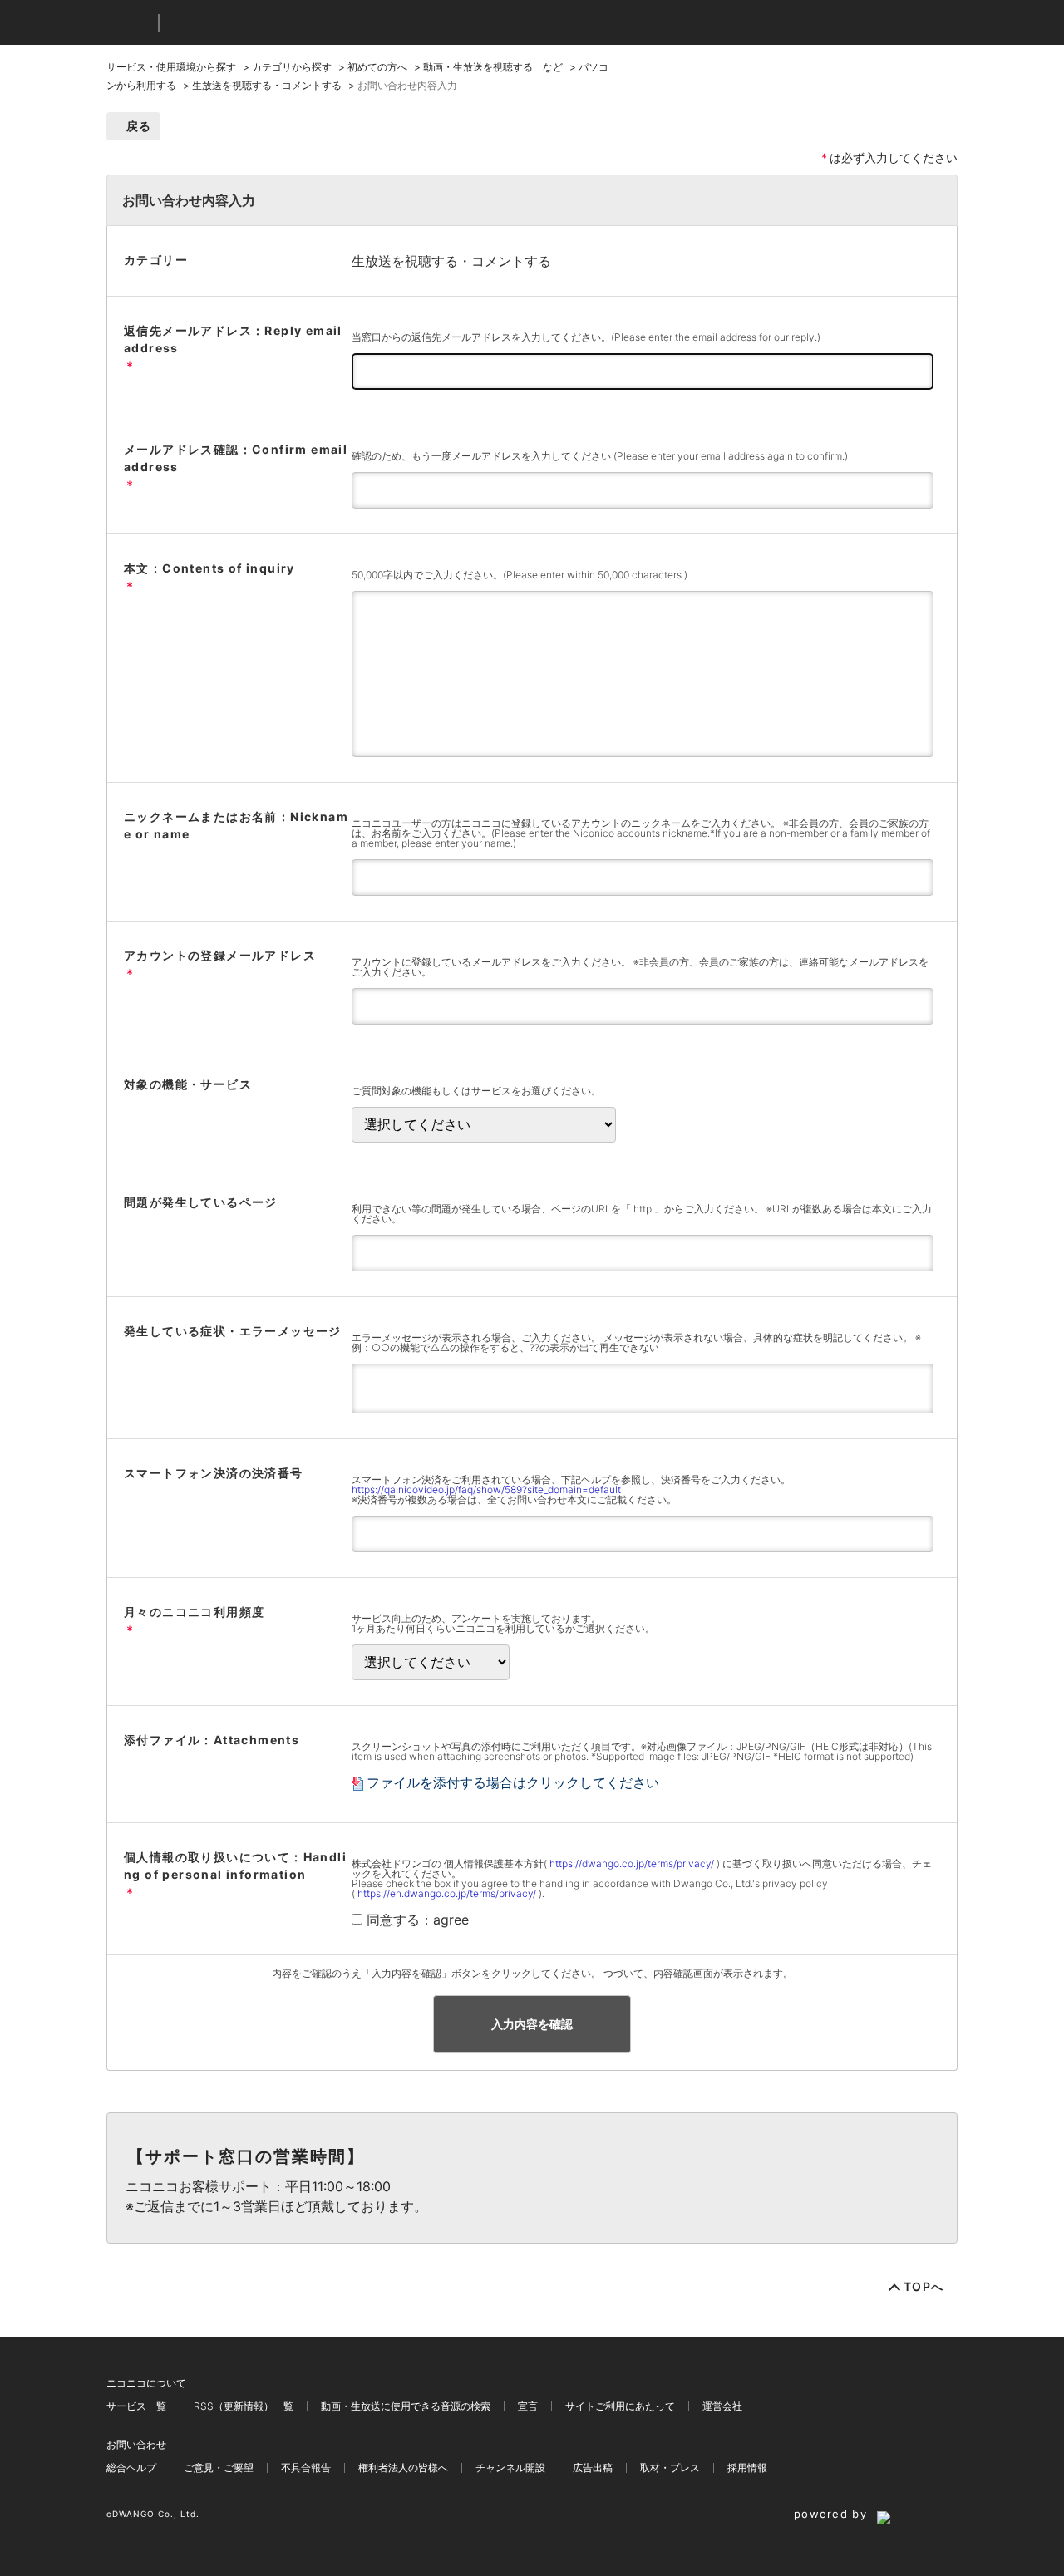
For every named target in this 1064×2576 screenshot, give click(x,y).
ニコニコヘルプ (260, 23)
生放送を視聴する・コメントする (267, 85)
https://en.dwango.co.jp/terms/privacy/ (447, 1893)
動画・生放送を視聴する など (493, 67)
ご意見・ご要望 (219, 2468)
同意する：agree (418, 1920)
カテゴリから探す (292, 67)
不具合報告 (306, 2468)
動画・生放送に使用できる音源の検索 (406, 2406)
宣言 (528, 2406)
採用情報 (747, 2468)
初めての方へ (377, 67)
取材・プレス (670, 2468)
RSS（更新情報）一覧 (244, 2406)
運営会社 (722, 2406)
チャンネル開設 (510, 2468)
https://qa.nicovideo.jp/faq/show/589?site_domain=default (486, 1490)
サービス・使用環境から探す (171, 67)
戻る (139, 126)
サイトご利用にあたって (620, 2406)
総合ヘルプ (131, 2468)
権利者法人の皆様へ (403, 2468)
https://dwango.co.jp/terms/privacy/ (632, 1863)
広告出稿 (593, 2468)
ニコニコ (129, 23)
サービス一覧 (136, 2406)
